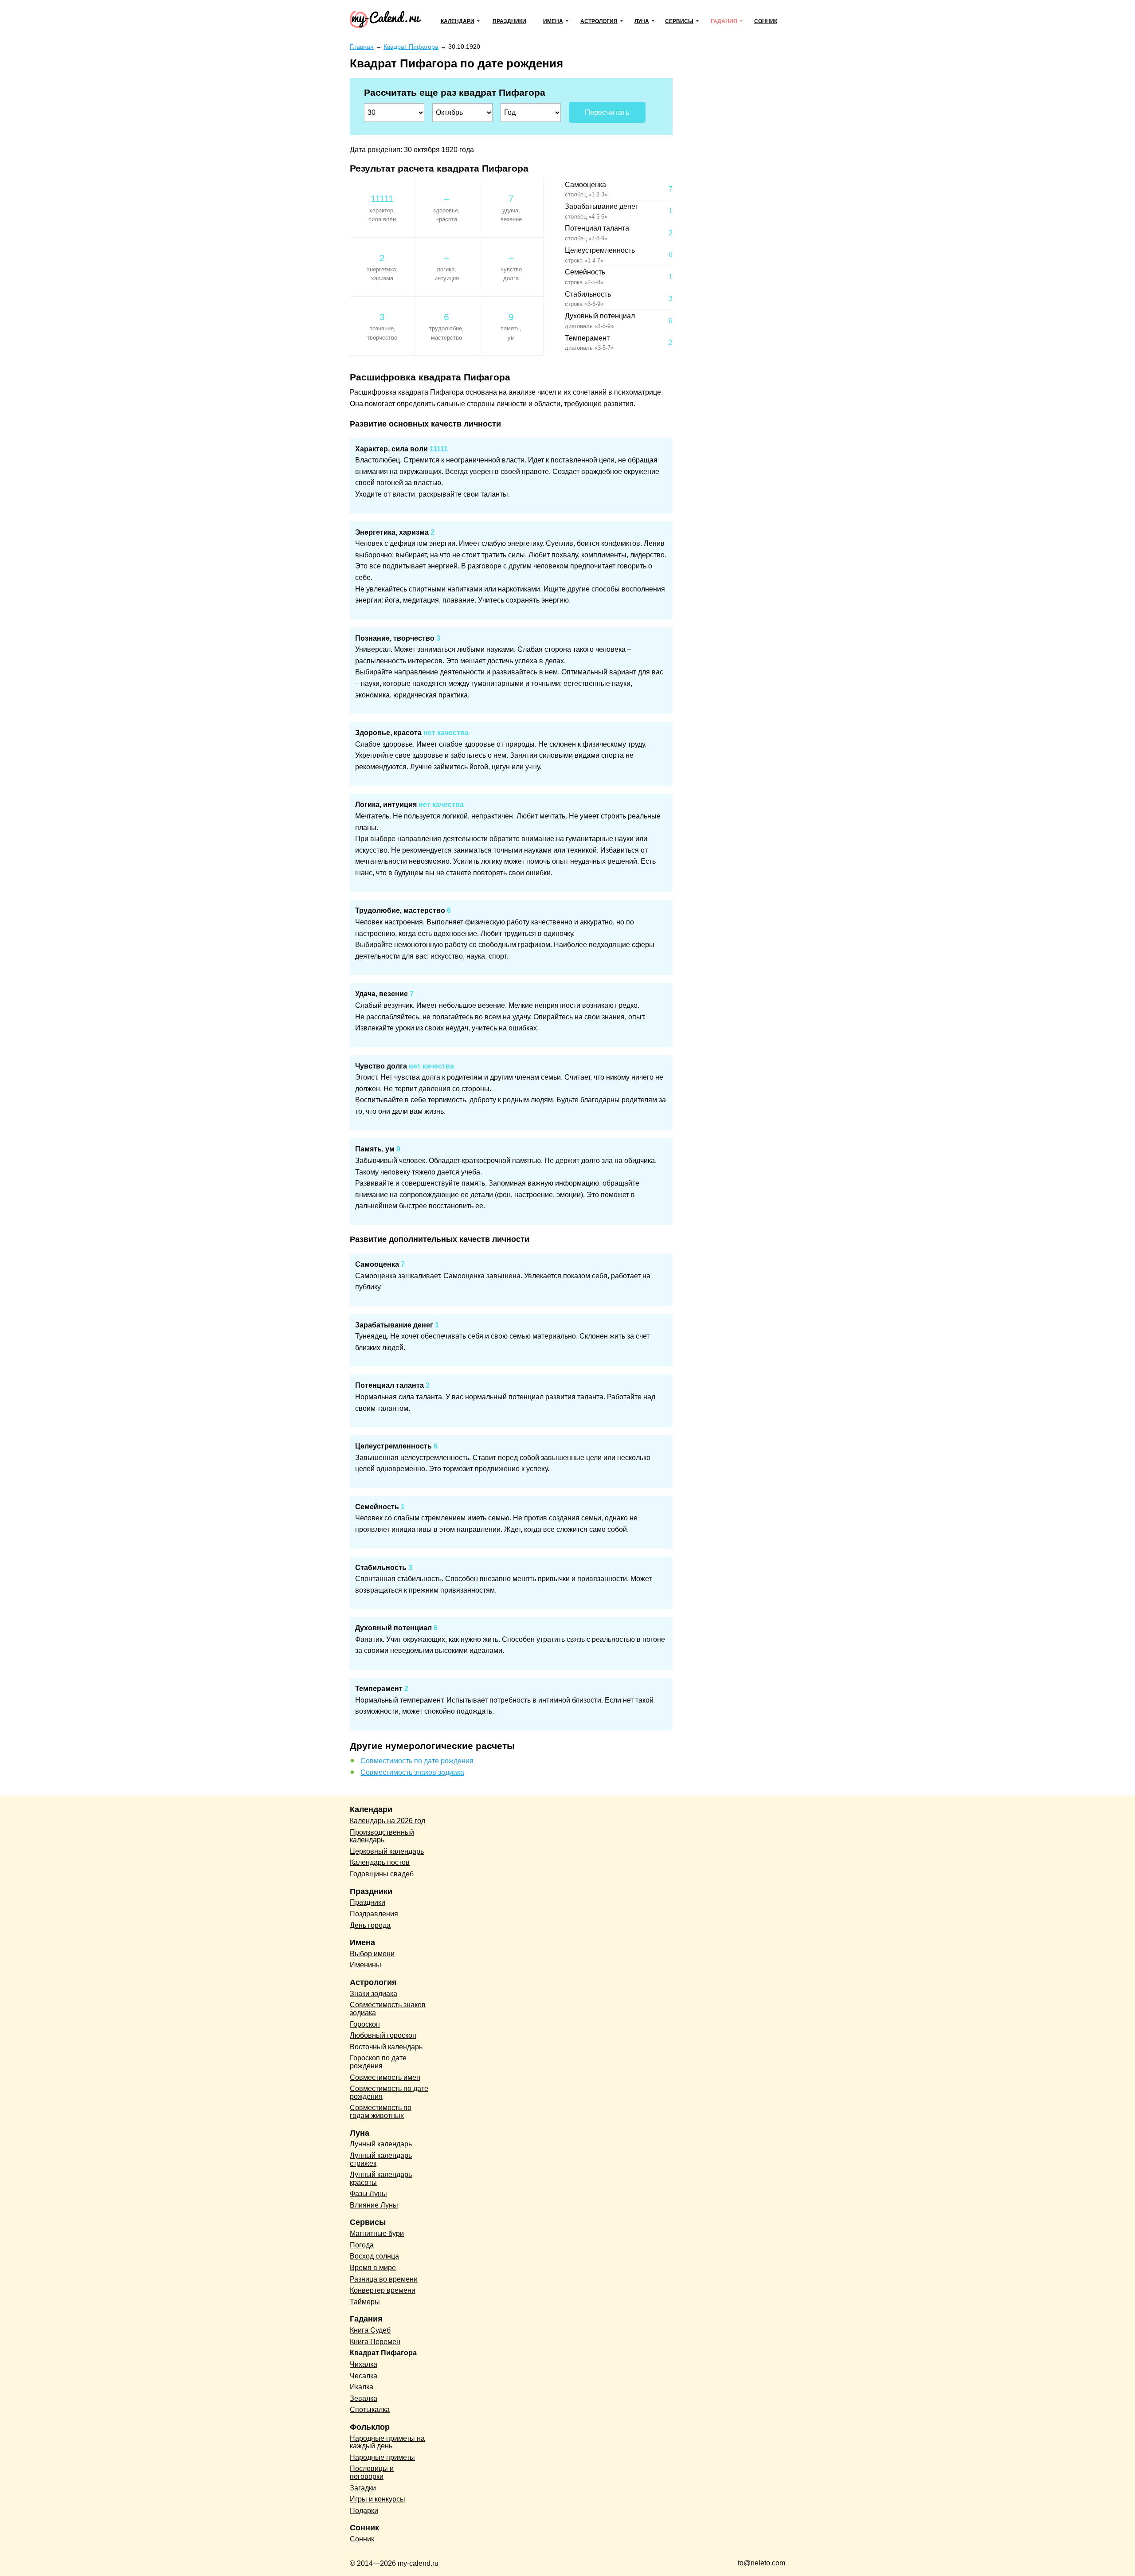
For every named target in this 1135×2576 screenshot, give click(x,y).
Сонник (766, 21)
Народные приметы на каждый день (387, 2442)
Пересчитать (607, 112)
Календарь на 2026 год (387, 1821)
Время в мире (373, 2268)
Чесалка (364, 2376)
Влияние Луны (374, 2205)
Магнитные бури (377, 2233)
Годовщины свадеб (382, 1874)
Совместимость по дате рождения (417, 1761)
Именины (366, 1965)
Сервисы (679, 21)
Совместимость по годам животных (381, 2112)
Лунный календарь (381, 2144)
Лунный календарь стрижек (381, 2159)
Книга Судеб (370, 2330)
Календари (458, 21)
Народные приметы (382, 2457)
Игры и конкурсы (378, 2499)
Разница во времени (384, 2279)
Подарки (364, 2511)
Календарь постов (380, 1862)
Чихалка (364, 2364)
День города (370, 1925)
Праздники (509, 21)
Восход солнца (374, 2256)
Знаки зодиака (374, 1994)
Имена (553, 21)
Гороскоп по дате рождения (378, 2062)
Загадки (363, 2488)
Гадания (724, 21)
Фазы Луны (368, 2194)
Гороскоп (365, 2024)
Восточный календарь (386, 2047)
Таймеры (365, 2302)
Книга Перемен (375, 2342)
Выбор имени (372, 1954)
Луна (642, 21)
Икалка (362, 2387)
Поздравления (374, 1914)
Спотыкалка (370, 2410)
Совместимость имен (385, 2077)
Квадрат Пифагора (383, 2353)
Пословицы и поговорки (372, 2472)
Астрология (599, 21)
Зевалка (364, 2398)
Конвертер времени (383, 2290)
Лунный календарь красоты (381, 2179)
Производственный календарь (382, 1836)
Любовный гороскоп (383, 2035)
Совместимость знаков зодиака (412, 1772)
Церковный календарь (387, 1851)
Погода (362, 2245)
